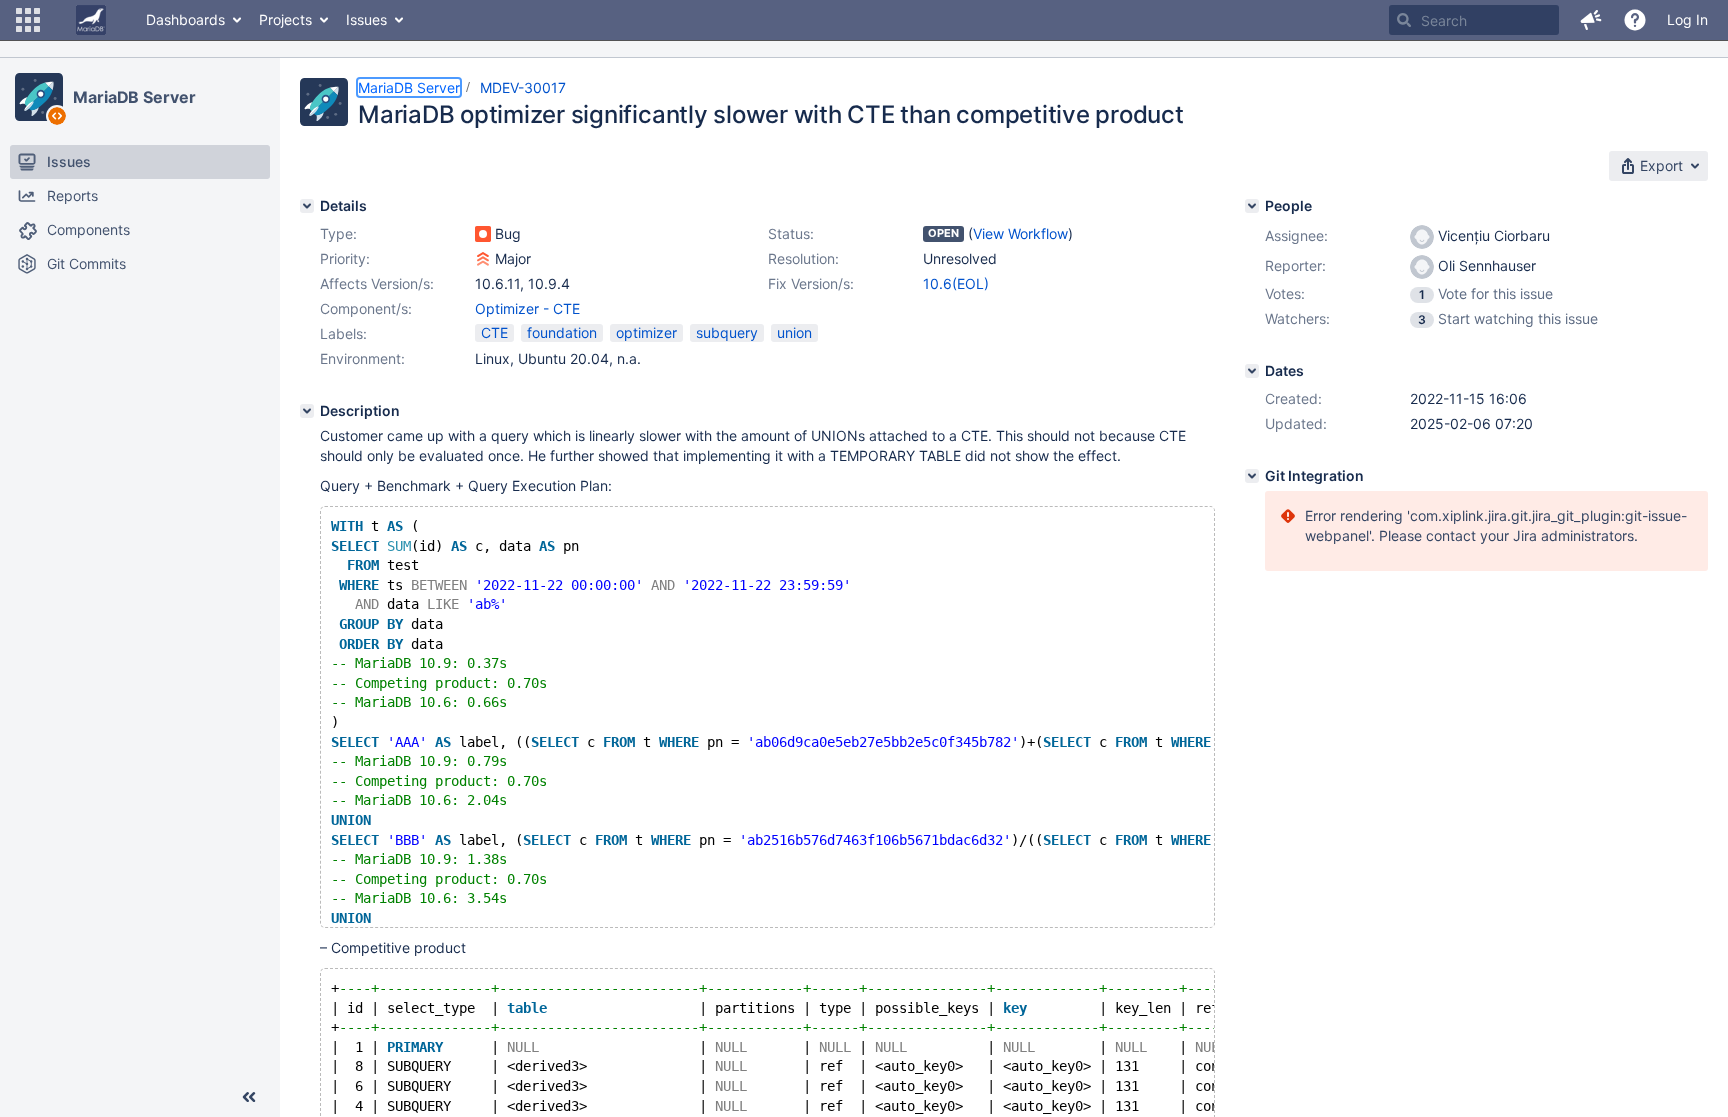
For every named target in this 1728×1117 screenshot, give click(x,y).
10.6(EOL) (956, 283)
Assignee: (1296, 235)
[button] (28, 20)
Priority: (345, 258)
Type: (338, 233)
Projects (285, 19)
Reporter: (1295, 265)
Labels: (343, 333)
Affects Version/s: (377, 283)
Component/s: (366, 308)
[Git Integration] (1252, 476)
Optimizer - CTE (527, 308)
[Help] (1635, 20)
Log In (1687, 19)
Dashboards (185, 19)
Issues (366, 19)
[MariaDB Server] (39, 97)
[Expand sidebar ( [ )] (249, 1097)
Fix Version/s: (811, 283)
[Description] (307, 411)
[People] (1252, 206)
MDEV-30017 (523, 87)
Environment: (362, 358)
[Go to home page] (91, 20)
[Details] (307, 206)
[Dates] (1252, 371)
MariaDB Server (134, 97)
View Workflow (1020, 233)
